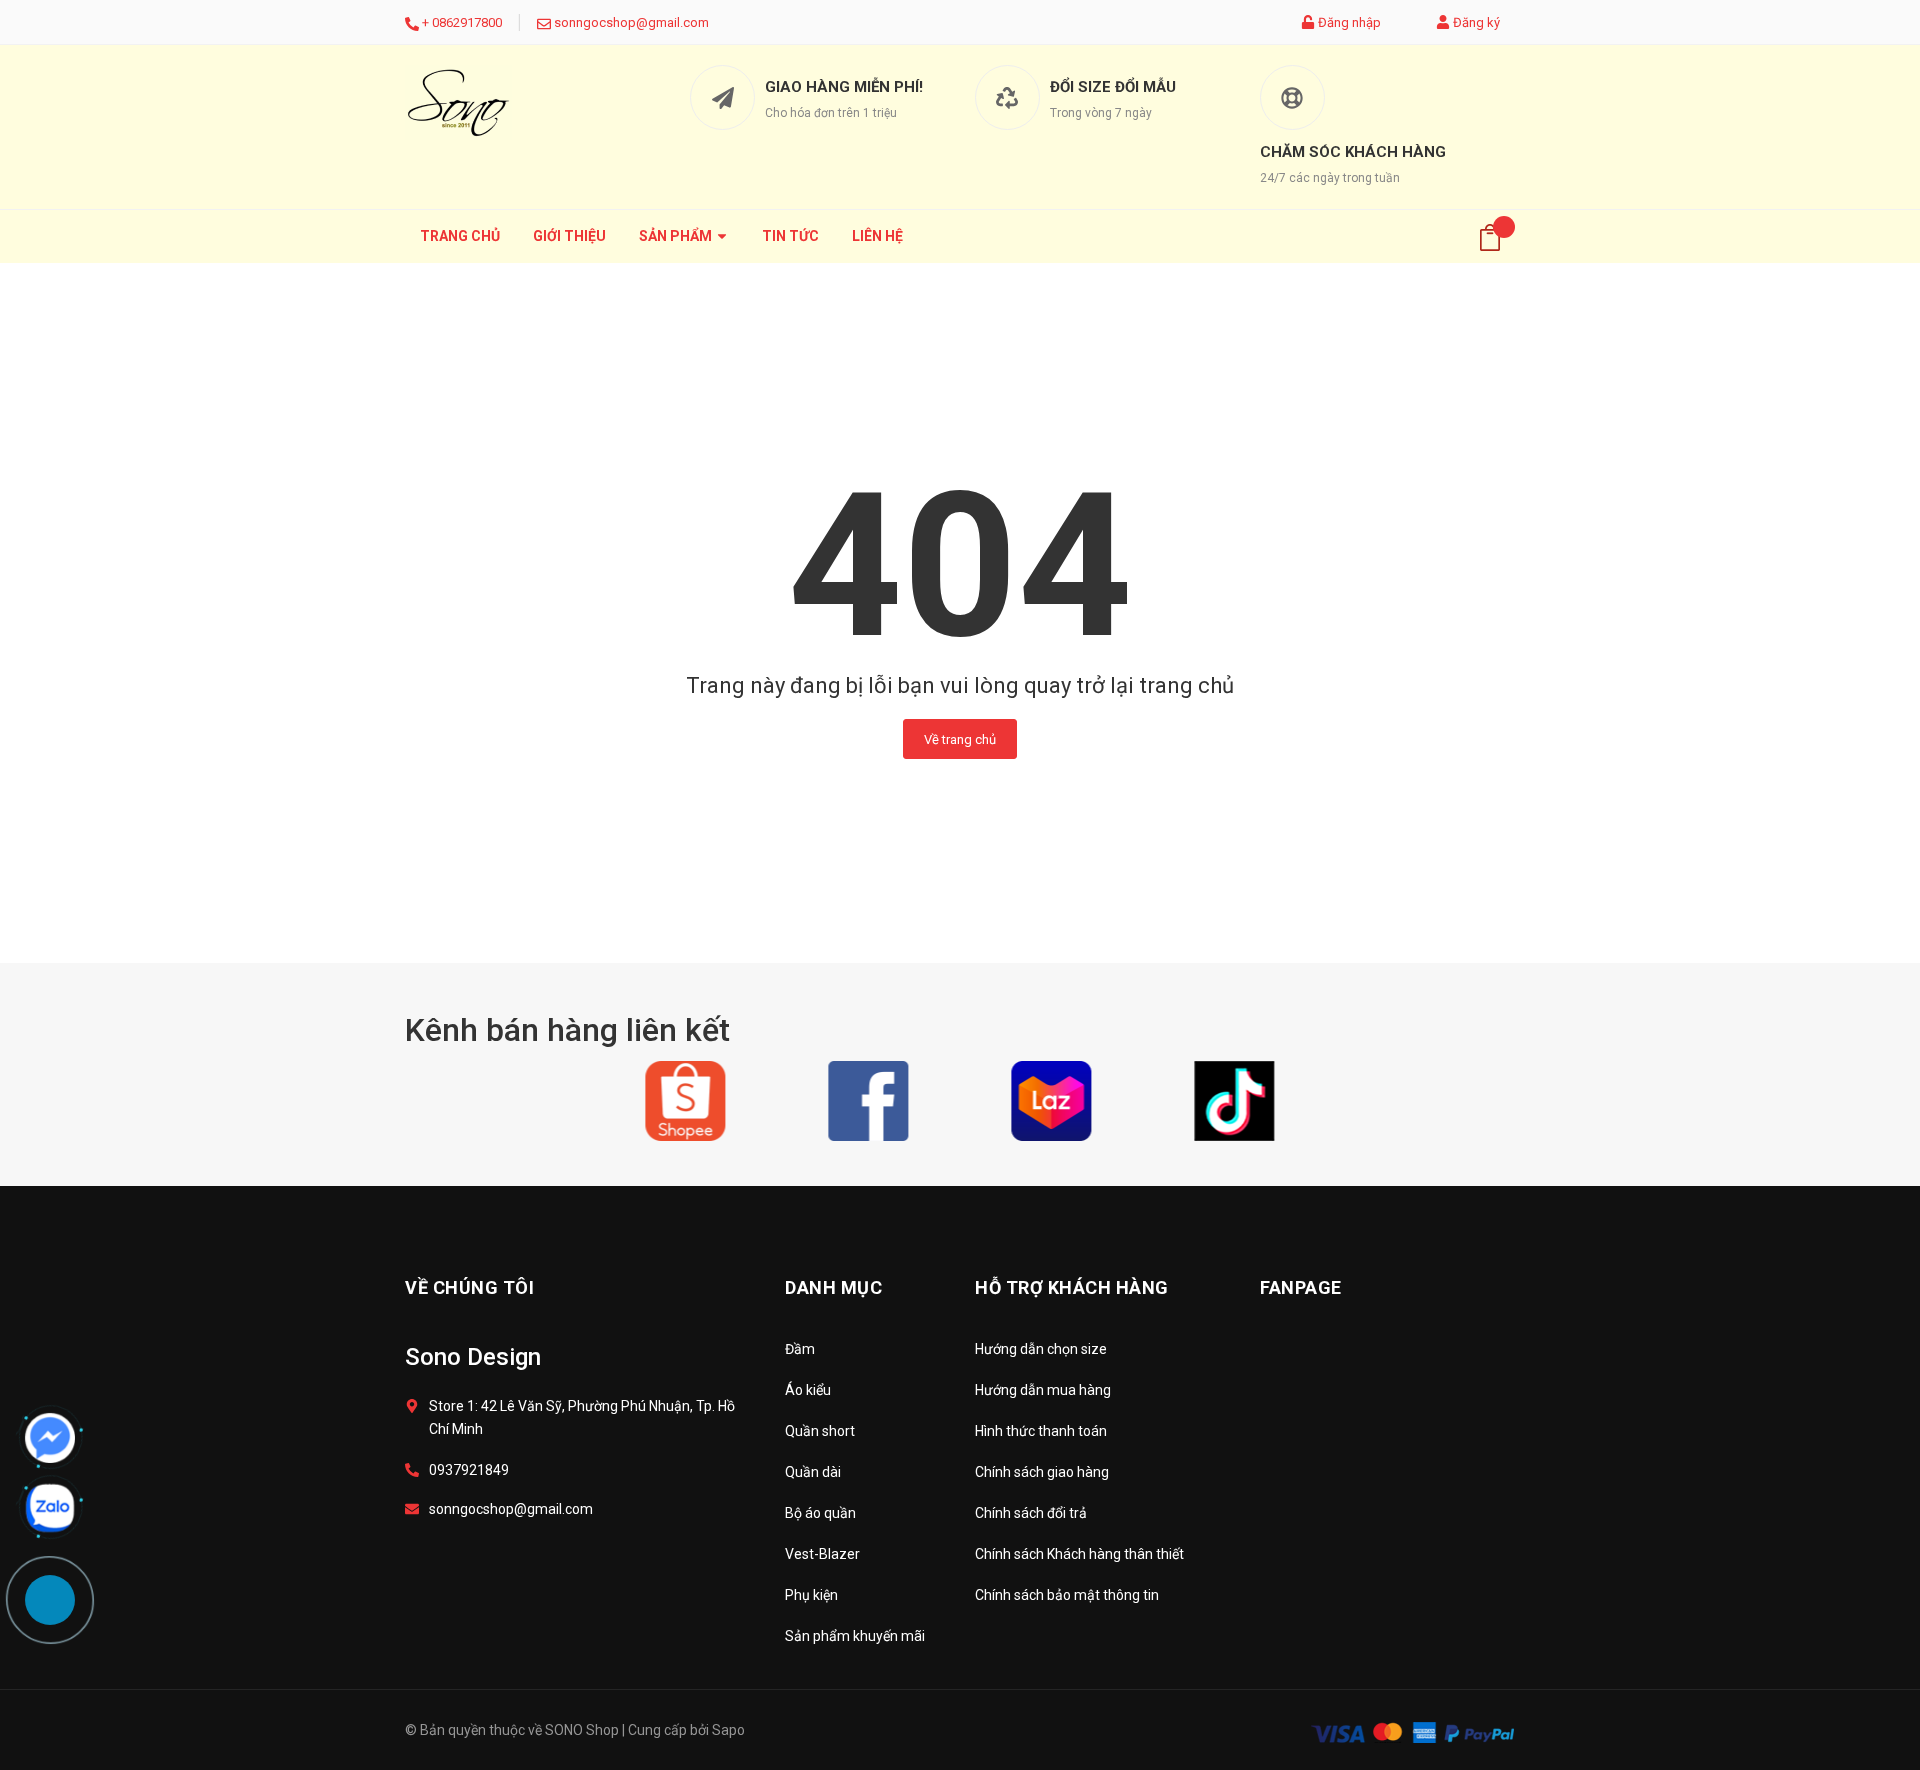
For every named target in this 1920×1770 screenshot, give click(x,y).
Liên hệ (877, 236)
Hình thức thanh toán (1041, 1431)
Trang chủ (460, 236)
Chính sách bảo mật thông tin (1067, 1595)
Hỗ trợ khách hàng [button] (1072, 1287)
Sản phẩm (677, 236)
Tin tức (790, 236)
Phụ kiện (811, 1595)
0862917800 (467, 22)
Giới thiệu (569, 236)
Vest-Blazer (822, 1554)
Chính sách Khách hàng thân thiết (1079, 1554)
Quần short (820, 1431)
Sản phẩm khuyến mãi (855, 1636)
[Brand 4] (1234, 1100)
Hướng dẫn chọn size (1041, 1349)
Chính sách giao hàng (1042, 1472)
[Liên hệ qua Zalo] (50, 1508)
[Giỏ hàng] (1490, 236)
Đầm (800, 1349)
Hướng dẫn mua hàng (1043, 1390)
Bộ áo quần (820, 1513)
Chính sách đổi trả (1031, 1513)
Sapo (728, 1730)
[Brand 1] (686, 1100)
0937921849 (469, 1470)
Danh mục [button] (833, 1287)
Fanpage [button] (1301, 1287)
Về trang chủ (960, 739)
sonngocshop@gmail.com (631, 22)
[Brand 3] (1051, 1100)
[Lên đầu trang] (1855, 1665)
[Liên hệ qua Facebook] (50, 1438)
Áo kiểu (808, 1390)
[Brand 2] (869, 1100)
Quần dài (813, 1472)
